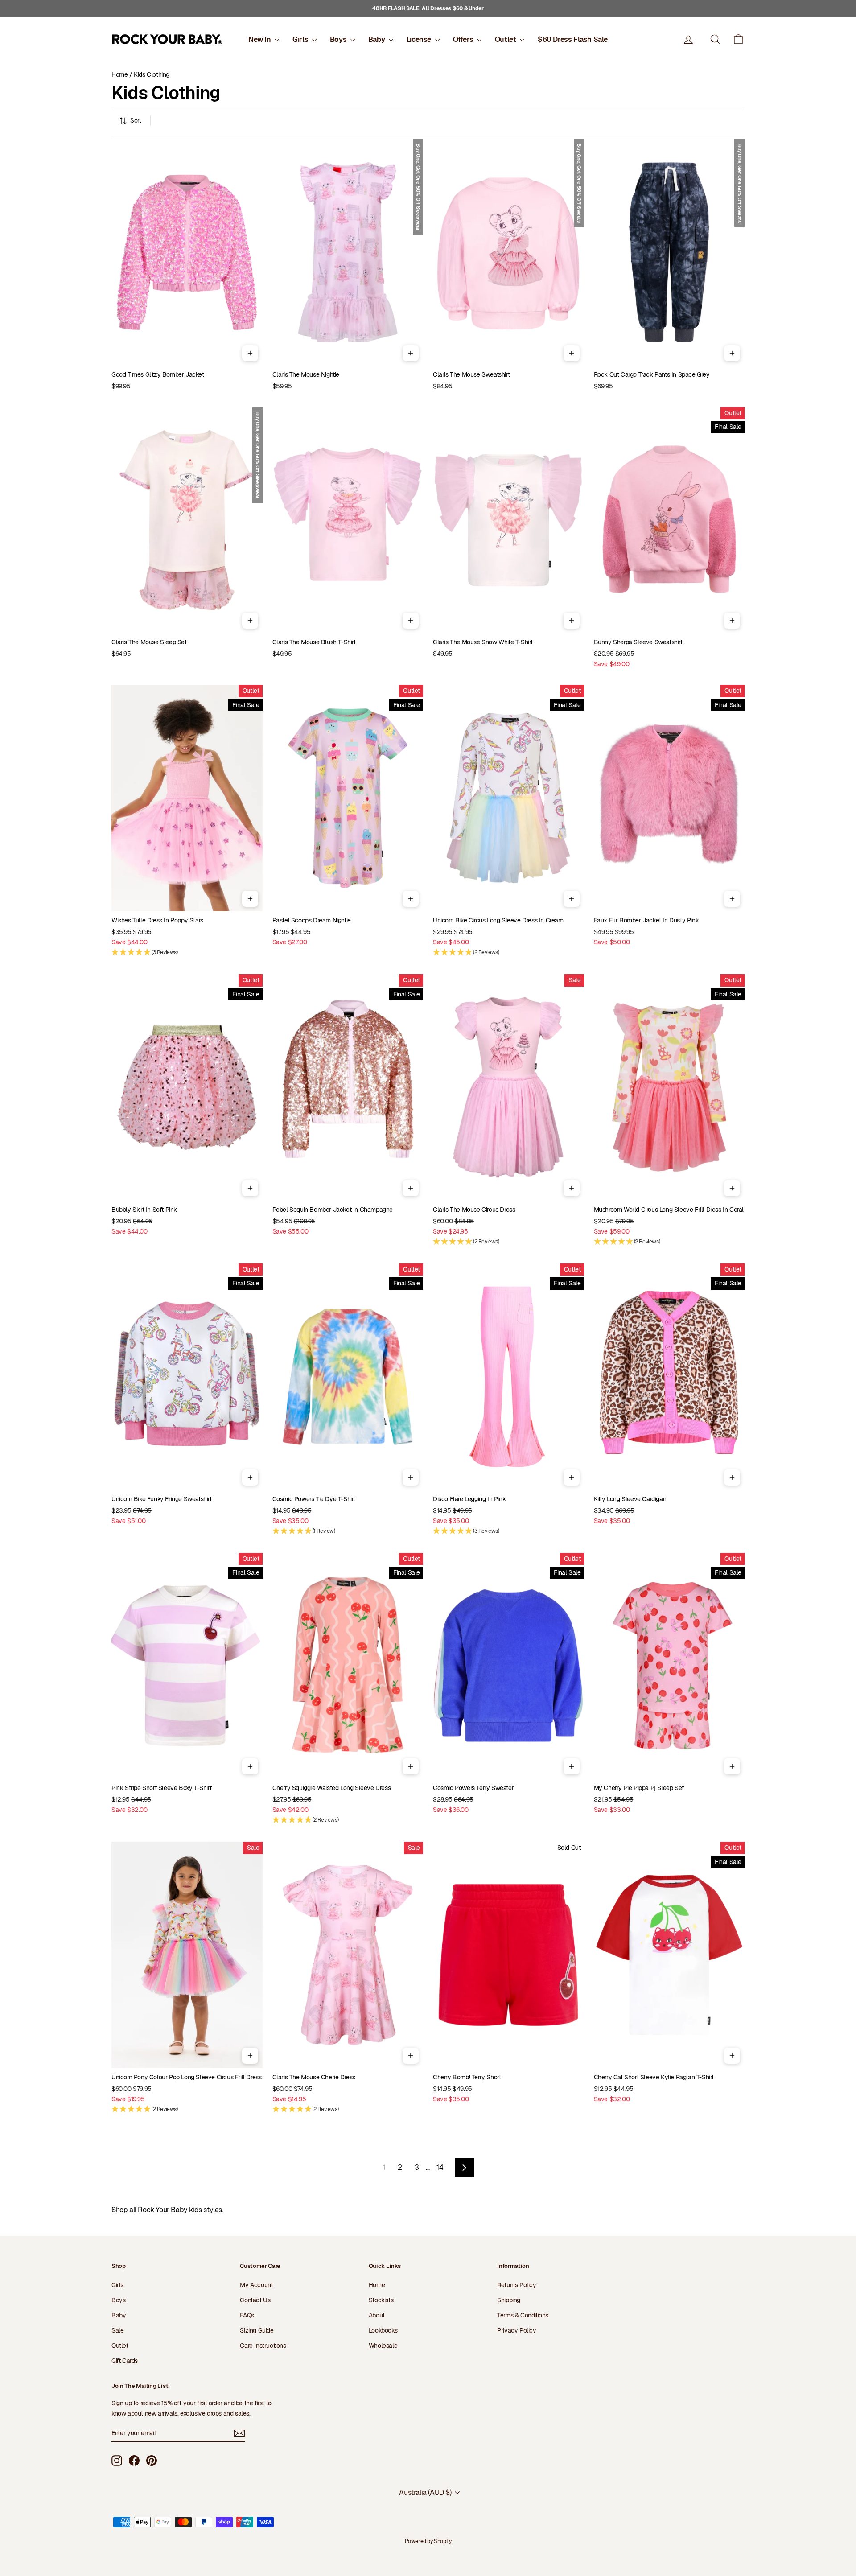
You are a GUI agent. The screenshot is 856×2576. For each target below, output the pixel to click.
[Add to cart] (250, 353)
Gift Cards (125, 2361)
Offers (464, 39)
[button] (738, 39)
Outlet (506, 39)
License (420, 39)
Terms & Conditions (523, 2315)
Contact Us (255, 2300)
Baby (377, 39)
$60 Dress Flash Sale (573, 39)
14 (440, 2167)
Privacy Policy (516, 2330)
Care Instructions (263, 2346)
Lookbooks (383, 2330)
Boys (339, 39)
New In (260, 39)
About (377, 2315)
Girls (301, 39)
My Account (256, 2285)
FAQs (247, 2315)
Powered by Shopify (428, 2541)
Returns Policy (516, 2285)
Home (119, 74)
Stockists (381, 2300)
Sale (117, 2330)
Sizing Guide (257, 2330)
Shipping (509, 2300)
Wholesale (383, 2346)
